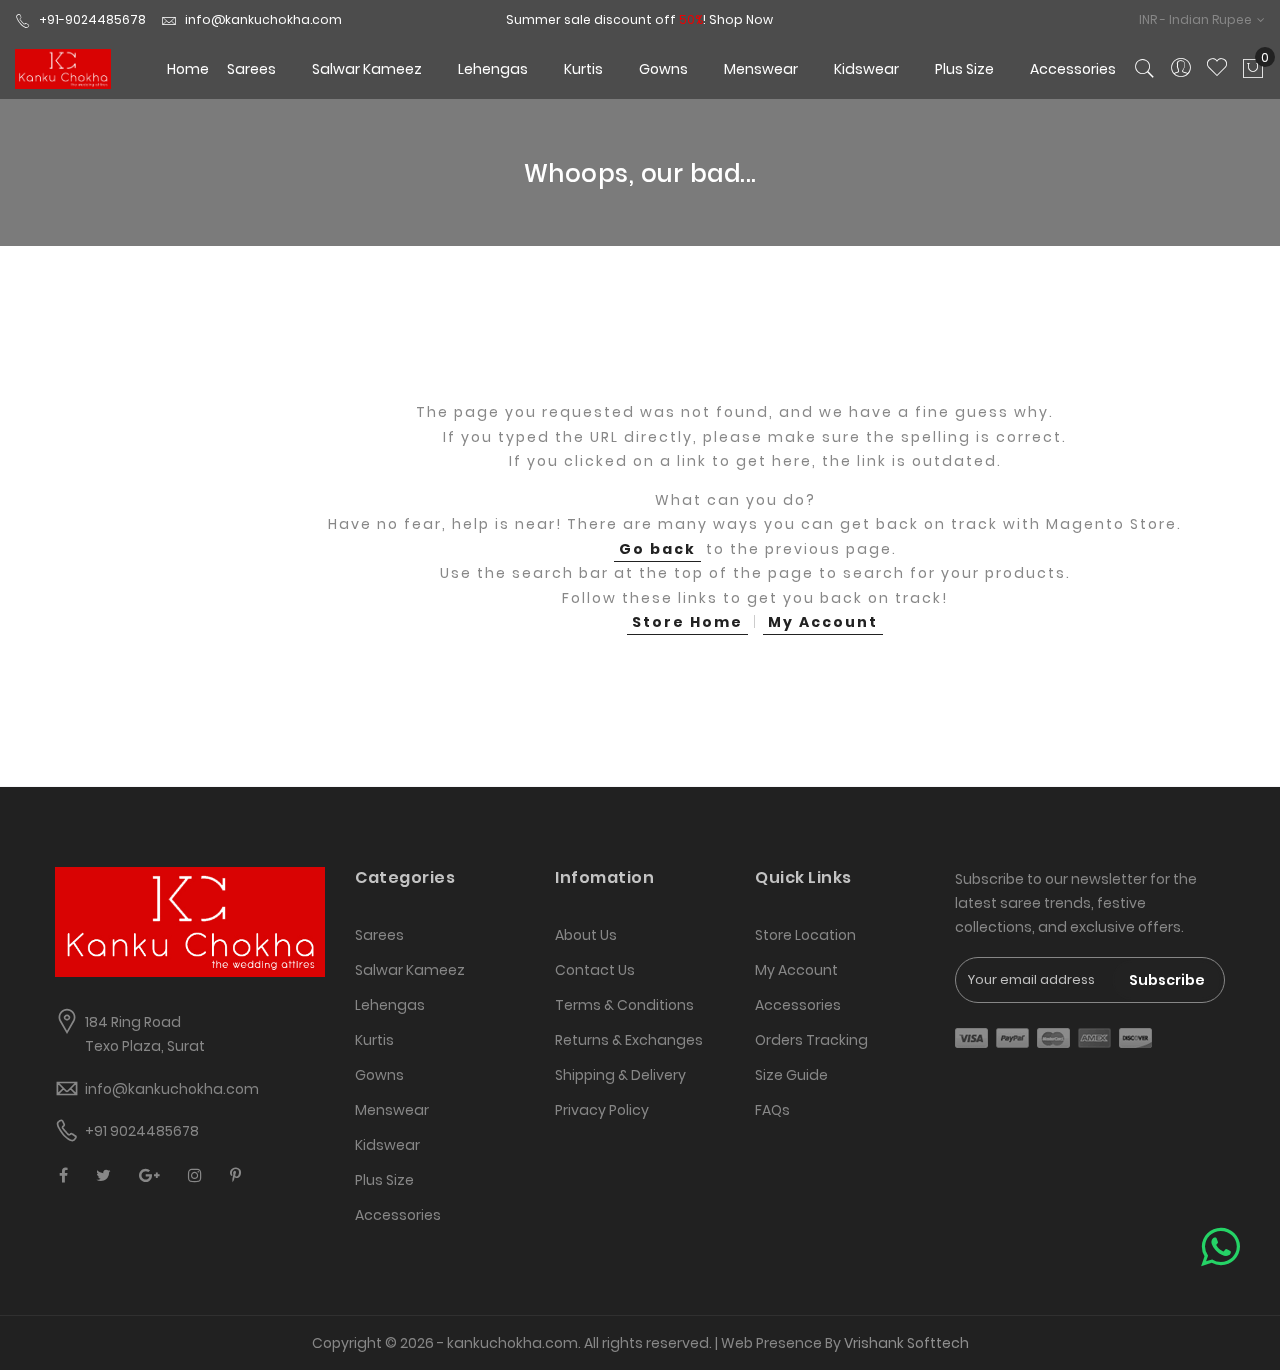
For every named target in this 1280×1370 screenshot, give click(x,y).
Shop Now (741, 19)
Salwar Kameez (410, 970)
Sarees (379, 935)
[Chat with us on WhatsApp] (1220, 1247)
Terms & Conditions (624, 1005)
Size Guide (791, 1075)
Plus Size (384, 1180)
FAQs (772, 1110)
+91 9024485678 (142, 1131)
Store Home (687, 622)
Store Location (805, 935)
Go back (657, 549)
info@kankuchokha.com (263, 19)
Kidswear (387, 1145)
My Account (823, 622)
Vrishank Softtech (906, 1343)
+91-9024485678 (92, 19)
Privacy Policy (602, 1110)
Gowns (379, 1075)
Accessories (398, 1215)
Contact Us (595, 970)
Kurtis (374, 1040)
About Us (586, 935)
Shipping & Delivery (620, 1075)
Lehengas (390, 1005)
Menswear (392, 1110)
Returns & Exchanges (629, 1040)
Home (188, 69)
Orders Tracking (811, 1040)
